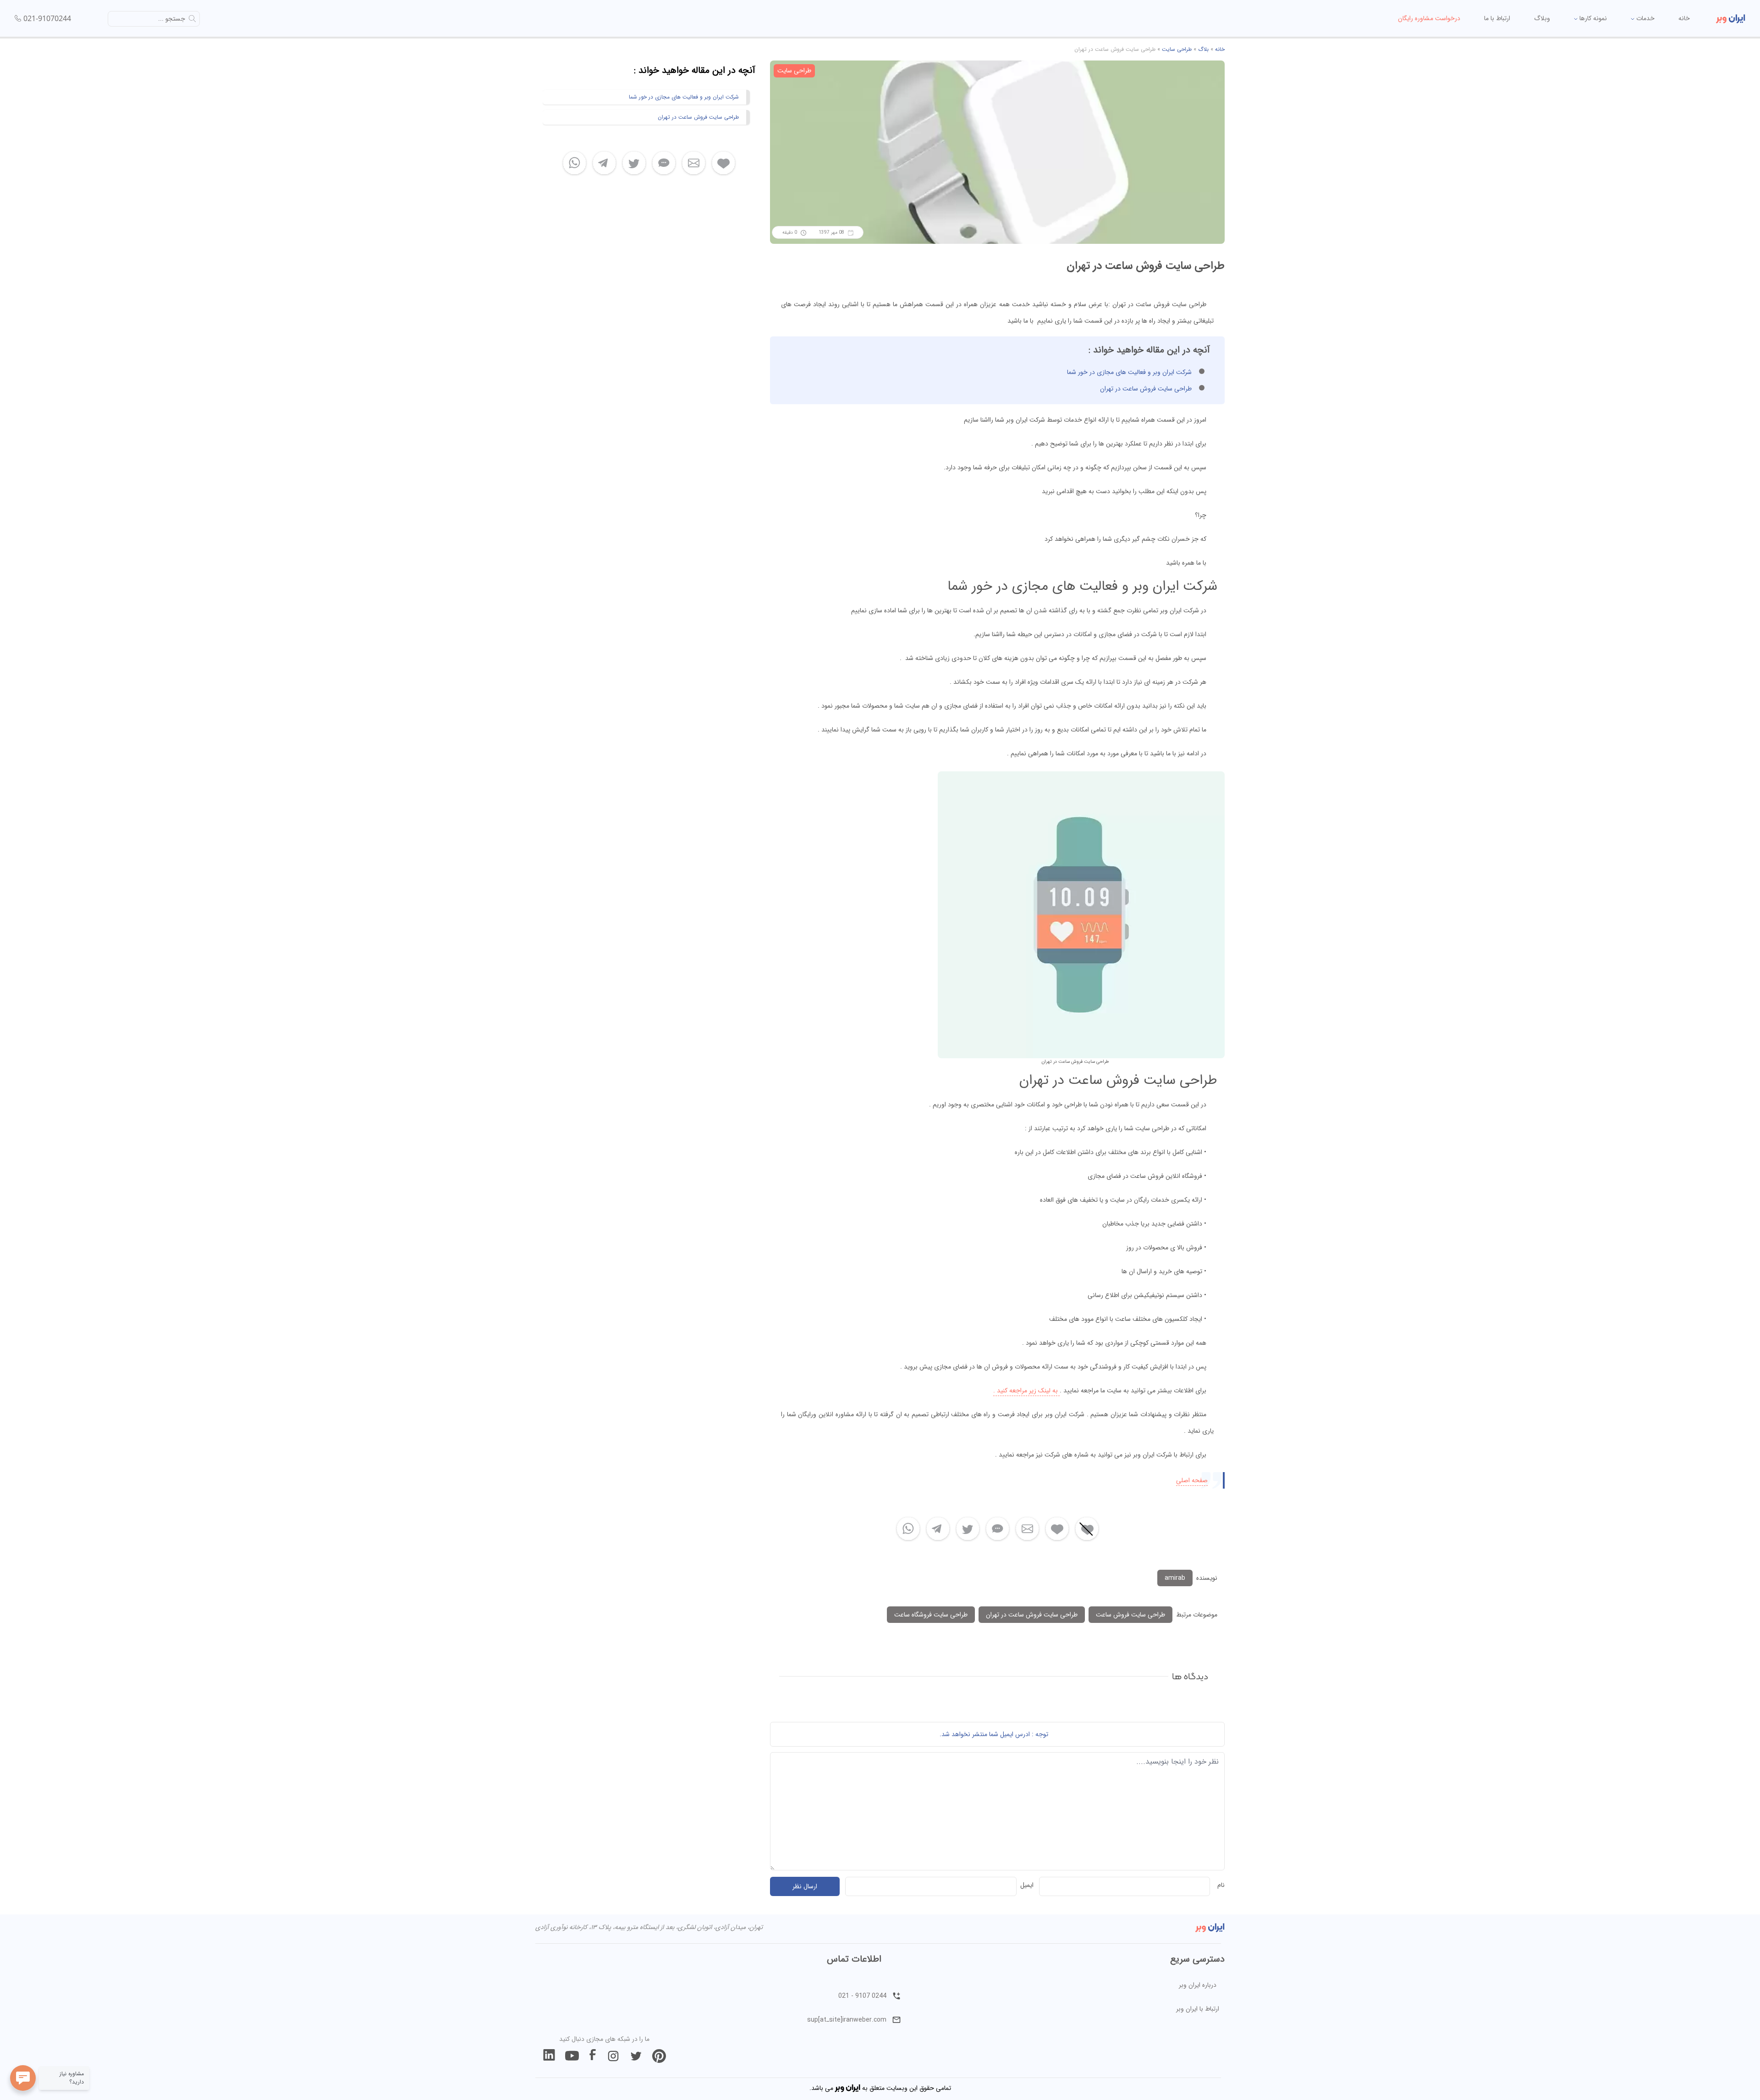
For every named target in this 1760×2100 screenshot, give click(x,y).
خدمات (1644, 18)
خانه (1684, 18)
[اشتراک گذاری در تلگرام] (938, 1529)
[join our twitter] (636, 2056)
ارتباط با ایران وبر (1198, 2009)
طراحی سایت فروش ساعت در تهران (1146, 389)
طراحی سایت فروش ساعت (1130, 1615)
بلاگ (1203, 49)
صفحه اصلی (1192, 1480)
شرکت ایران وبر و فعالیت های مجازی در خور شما (1129, 372)
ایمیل (1027, 1885)
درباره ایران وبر (1198, 1985)
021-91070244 (47, 18)
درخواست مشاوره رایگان (1429, 18)
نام (1221, 1885)
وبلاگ (1542, 18)
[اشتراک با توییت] (968, 1529)
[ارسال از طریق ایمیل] (1027, 1529)
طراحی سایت (1177, 49)
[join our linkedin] (549, 2056)
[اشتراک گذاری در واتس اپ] (908, 1529)
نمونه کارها (1592, 18)
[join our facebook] (593, 2056)
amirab (1175, 1578)
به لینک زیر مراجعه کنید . (1026, 1391)
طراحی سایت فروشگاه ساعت (931, 1615)
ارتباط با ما (1497, 18)
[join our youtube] (572, 2056)
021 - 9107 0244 (862, 1996)
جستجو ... (172, 19)
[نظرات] (998, 1529)
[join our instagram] (613, 2056)
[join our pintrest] (659, 2056)
